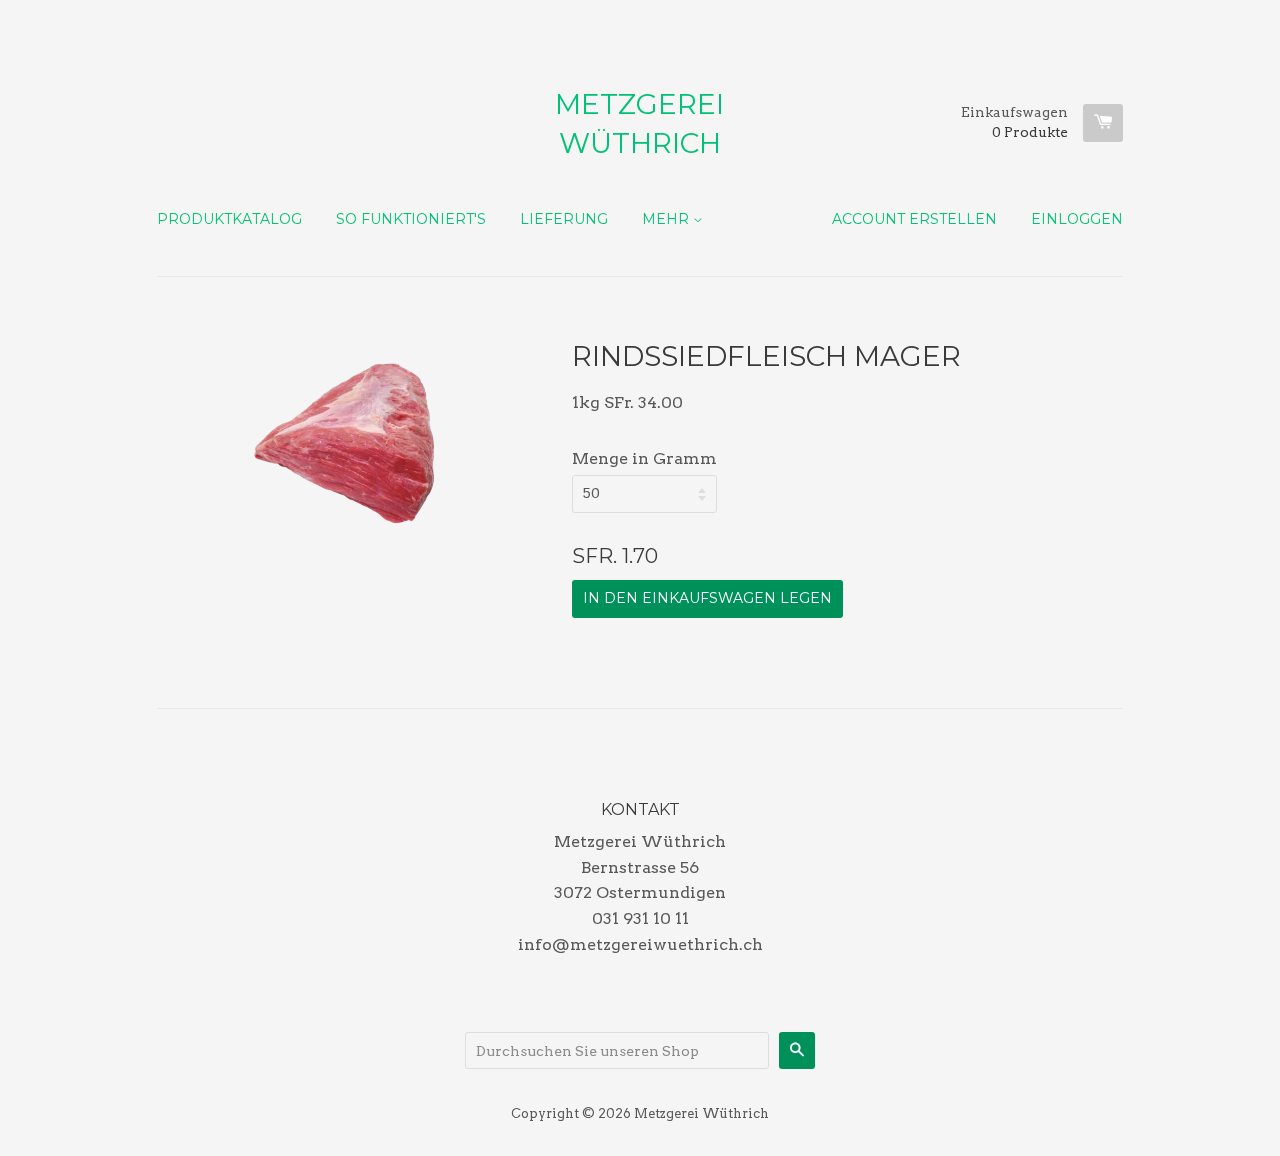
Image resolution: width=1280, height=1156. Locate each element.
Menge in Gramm (644, 458)
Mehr (667, 219)
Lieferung (564, 219)
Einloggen (1077, 219)
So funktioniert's (411, 219)
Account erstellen (914, 219)
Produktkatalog (229, 219)
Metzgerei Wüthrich (639, 123)
